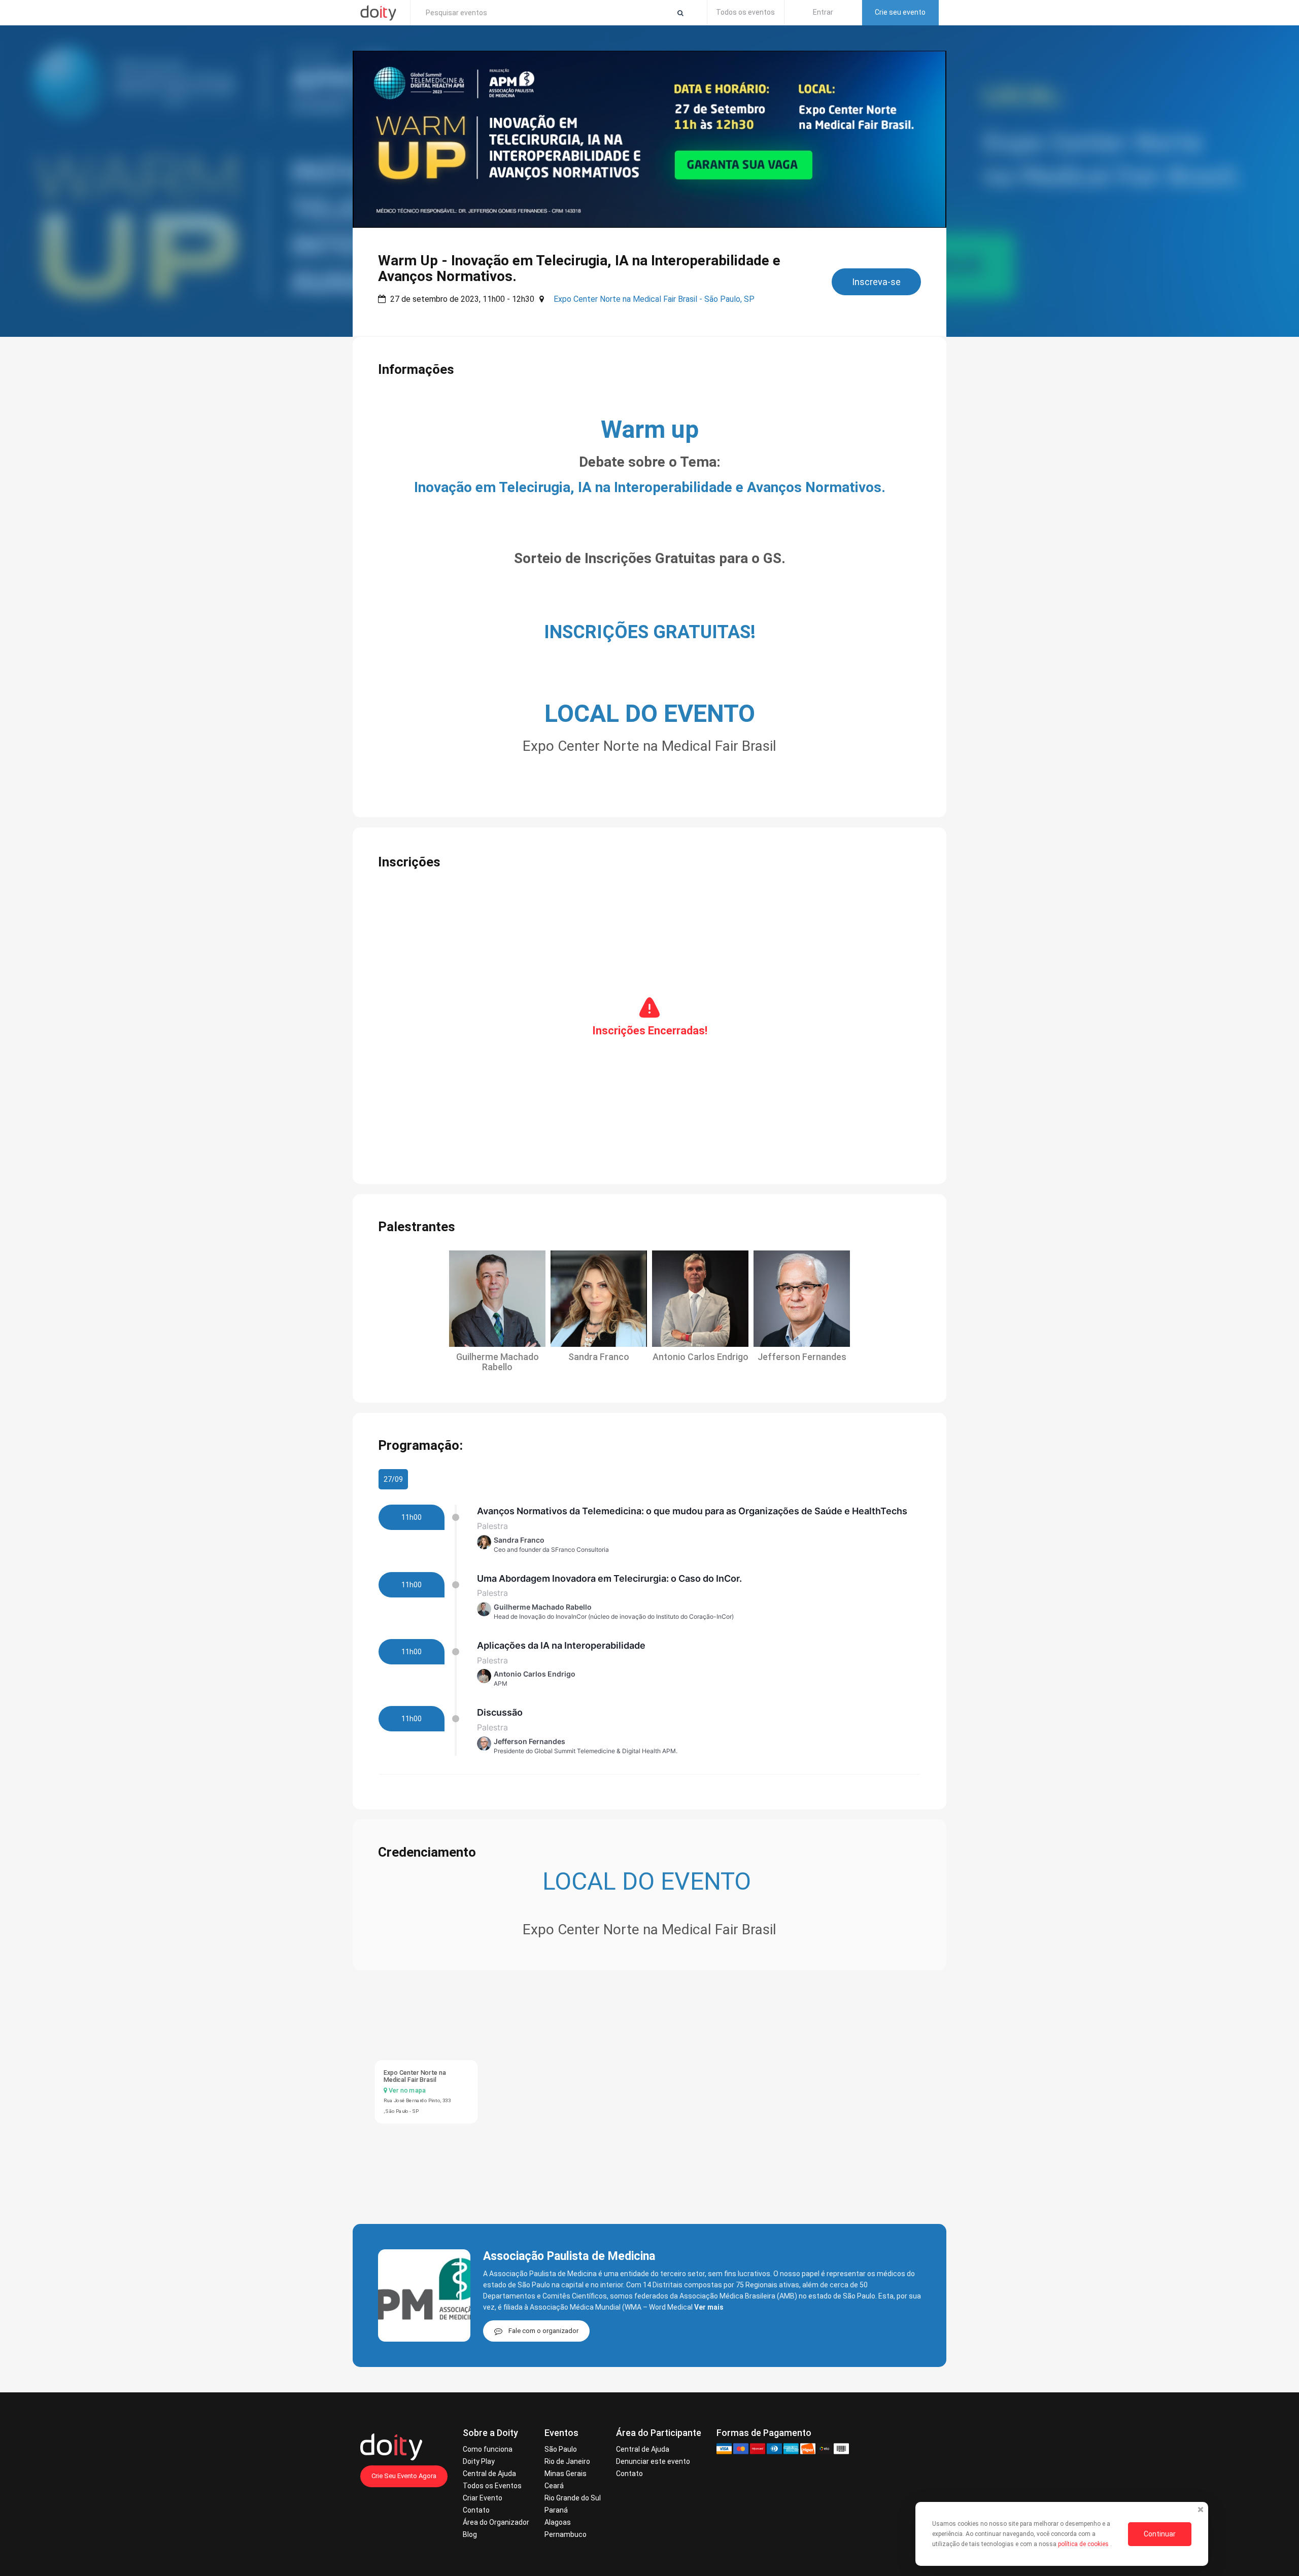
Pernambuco (566, 2534)
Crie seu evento (900, 12)
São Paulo (561, 2449)
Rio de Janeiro (567, 2461)
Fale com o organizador (543, 2331)
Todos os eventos (745, 12)
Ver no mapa (406, 2090)
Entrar (823, 12)
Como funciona (488, 2449)
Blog (470, 2534)
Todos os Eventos (492, 2486)
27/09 (393, 1479)
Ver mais (709, 2307)
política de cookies (1084, 2544)
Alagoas (558, 2522)
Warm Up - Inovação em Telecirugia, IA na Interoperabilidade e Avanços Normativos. (579, 268)
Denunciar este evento (653, 2461)
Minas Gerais (566, 2474)
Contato (476, 2510)
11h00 (412, 1517)
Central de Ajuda (489, 2474)
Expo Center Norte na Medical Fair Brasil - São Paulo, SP (654, 299)
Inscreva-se (876, 282)
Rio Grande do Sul (573, 2498)
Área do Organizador (496, 2522)
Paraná (556, 2510)
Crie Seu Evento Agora (404, 2476)
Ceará (554, 2486)
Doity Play (479, 2461)
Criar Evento (483, 2498)
